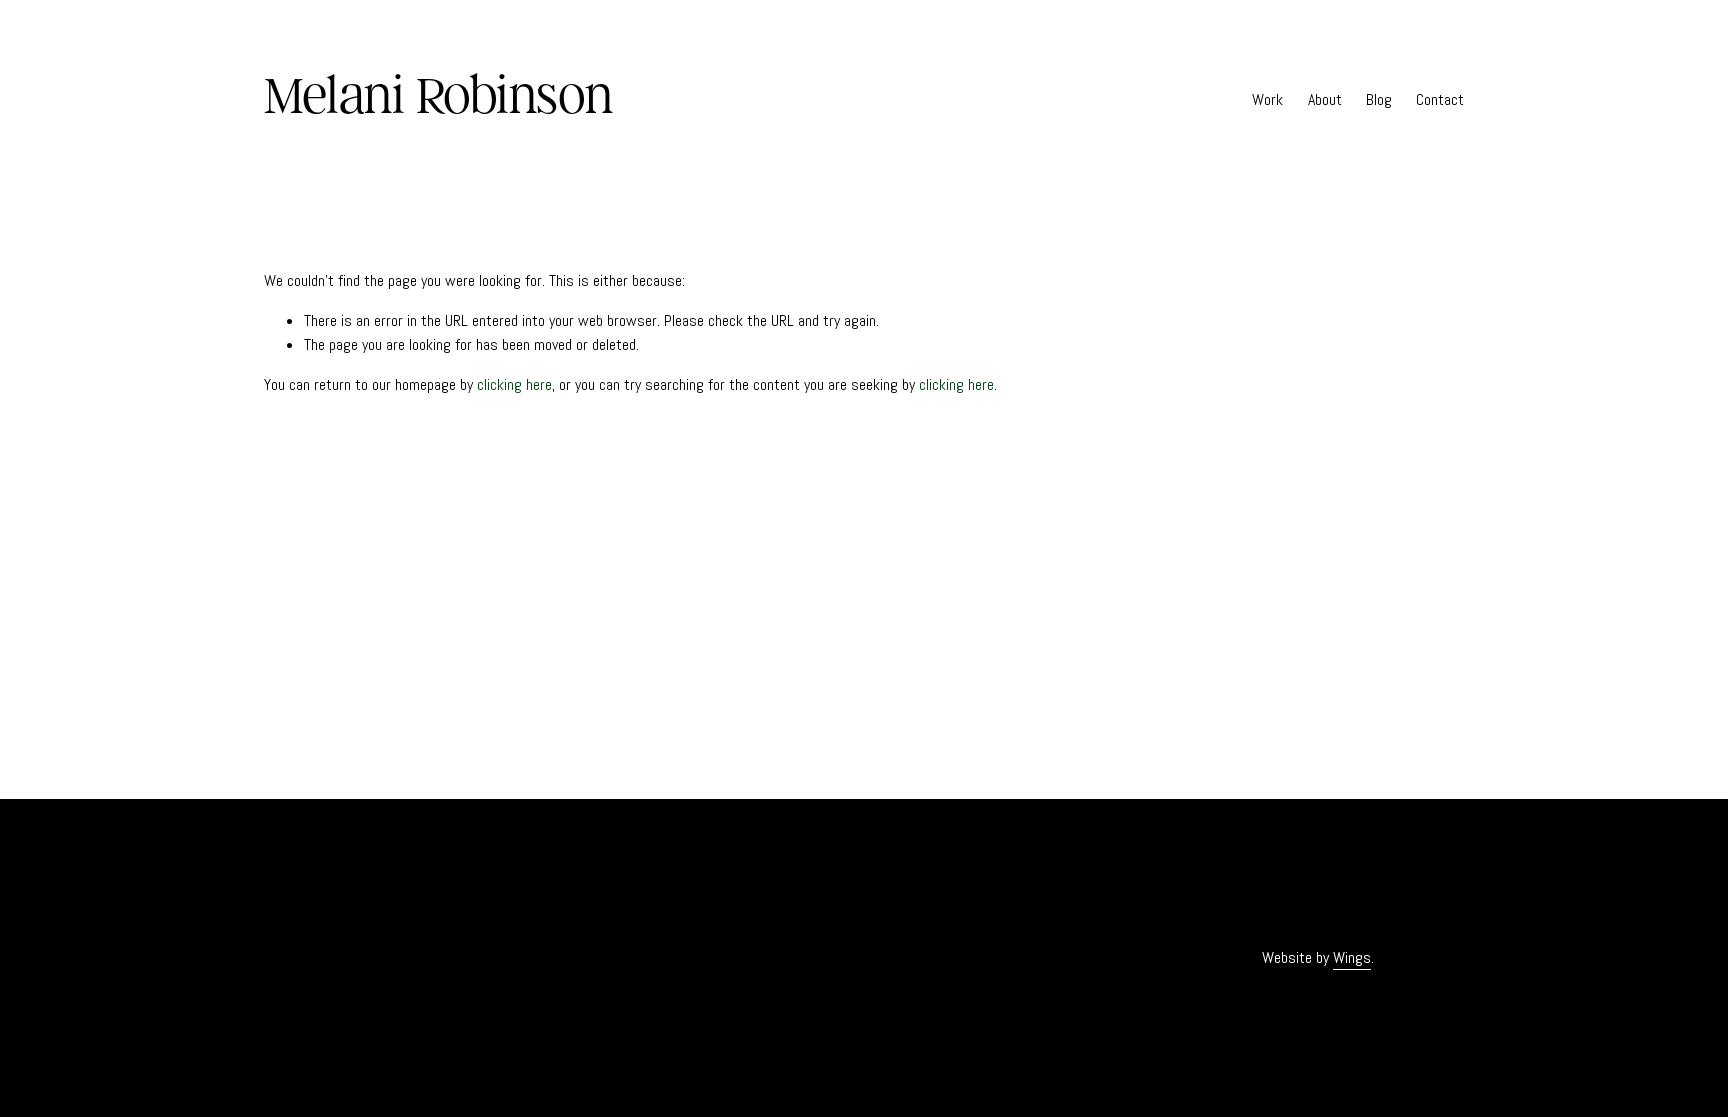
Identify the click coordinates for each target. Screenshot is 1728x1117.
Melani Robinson (438, 95)
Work (1267, 99)
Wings (1352, 957)
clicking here (514, 384)
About (1325, 99)
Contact (1440, 99)
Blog (1379, 99)
